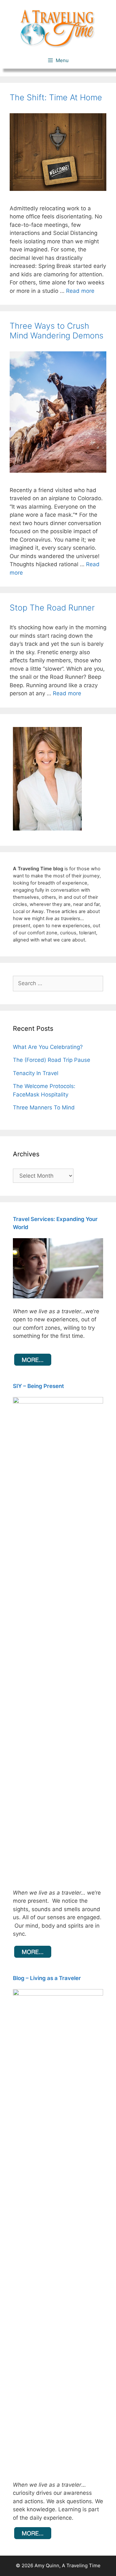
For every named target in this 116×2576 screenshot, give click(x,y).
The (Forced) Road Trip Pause (52, 1060)
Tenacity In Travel (36, 1073)
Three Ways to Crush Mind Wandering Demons (57, 331)
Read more (80, 291)
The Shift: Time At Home (56, 97)
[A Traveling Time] (58, 28)
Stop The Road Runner (52, 608)
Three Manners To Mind (44, 1107)
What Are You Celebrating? (48, 1047)
